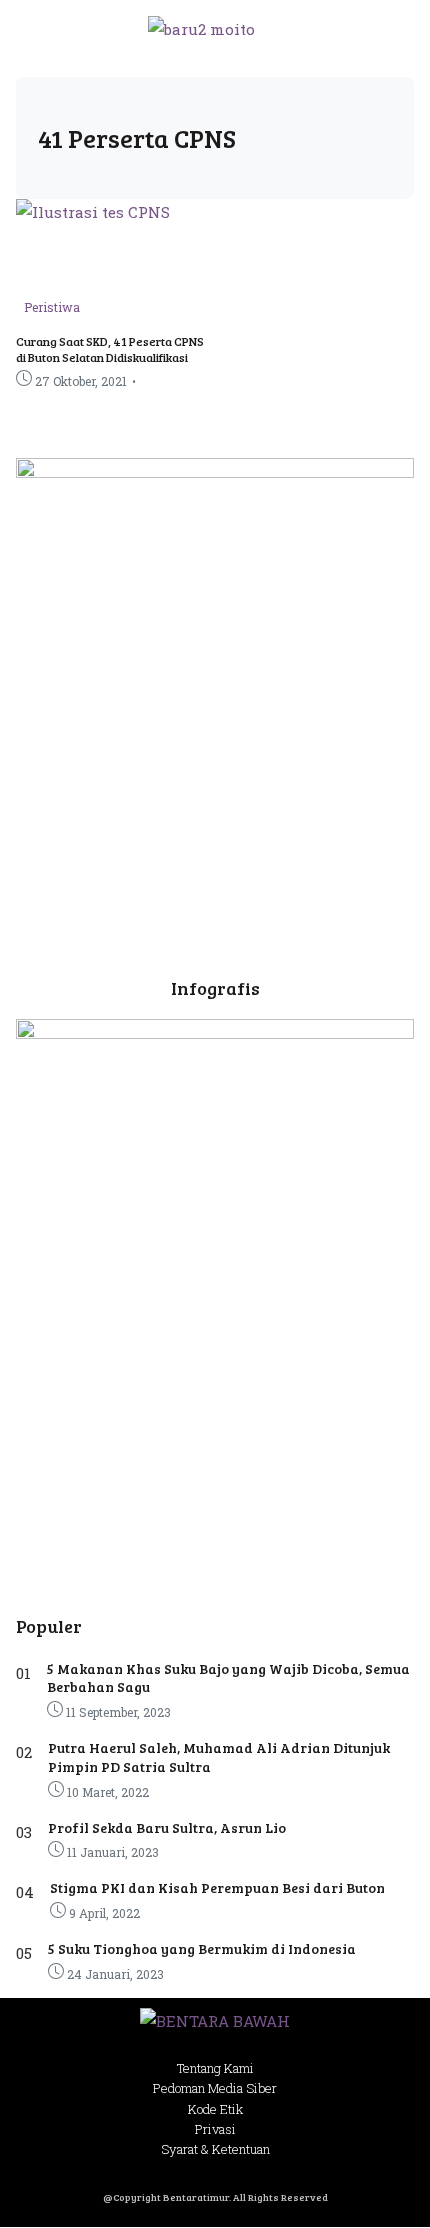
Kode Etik (215, 2109)
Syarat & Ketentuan (215, 2149)
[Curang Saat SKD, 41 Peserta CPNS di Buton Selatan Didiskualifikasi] (93, 212)
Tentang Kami (215, 2068)
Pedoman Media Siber (215, 2088)
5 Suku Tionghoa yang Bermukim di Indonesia (202, 1948)
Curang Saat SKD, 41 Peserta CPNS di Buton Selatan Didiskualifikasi (110, 349)
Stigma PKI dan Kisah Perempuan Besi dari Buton (217, 1887)
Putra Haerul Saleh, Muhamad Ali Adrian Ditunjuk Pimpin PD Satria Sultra (219, 1756)
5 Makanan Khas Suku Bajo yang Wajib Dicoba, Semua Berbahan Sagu (228, 1677)
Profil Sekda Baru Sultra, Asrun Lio (167, 1827)
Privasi (215, 2129)
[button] (387, 29)
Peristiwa (52, 307)
